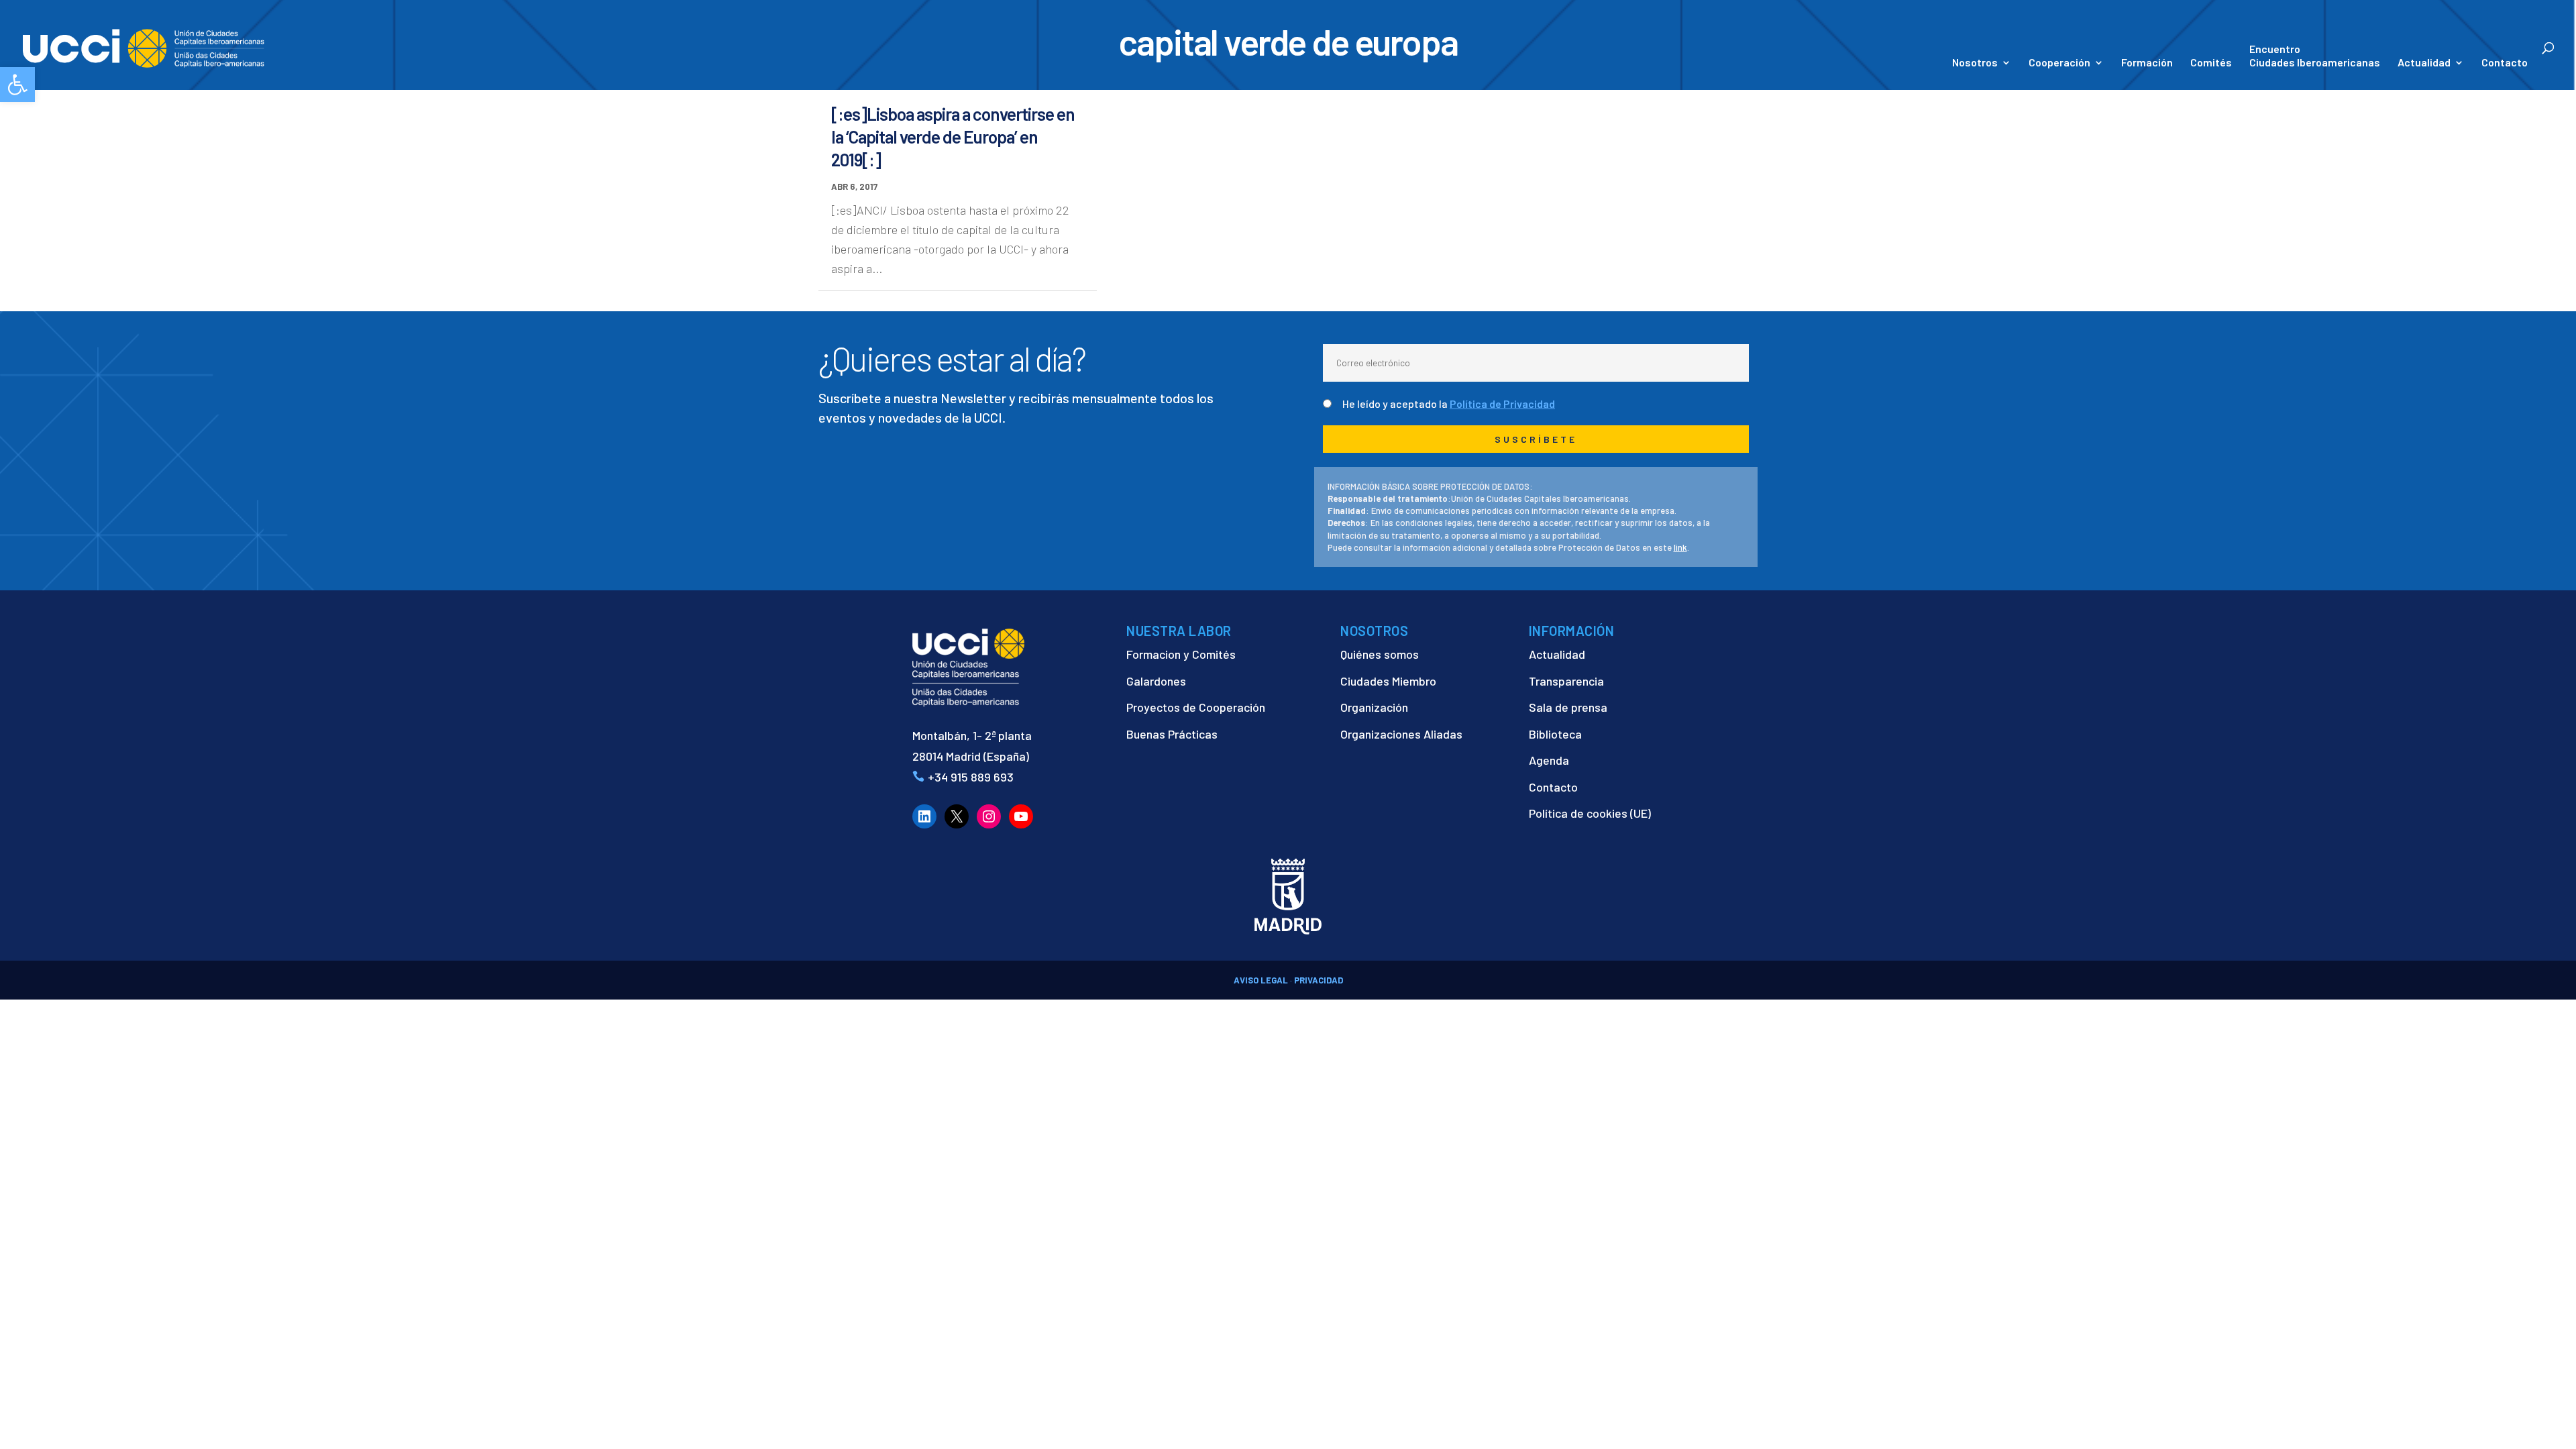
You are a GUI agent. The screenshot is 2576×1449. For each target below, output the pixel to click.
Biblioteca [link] (1555, 734)
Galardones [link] (1156, 681)
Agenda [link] (1549, 760)
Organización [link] (1374, 707)
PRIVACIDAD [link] (1319, 980)
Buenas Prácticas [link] (1172, 734)
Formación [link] (2147, 63)
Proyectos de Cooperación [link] (1196, 707)
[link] (17, 85)
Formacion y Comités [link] (1181, 654)
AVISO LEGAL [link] (1261, 980)
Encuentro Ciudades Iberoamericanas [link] (2315, 55)
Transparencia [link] (1566, 681)
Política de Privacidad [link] (1502, 404)
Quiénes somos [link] (1380, 654)
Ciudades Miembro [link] (1388, 681)
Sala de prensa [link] (1568, 707)
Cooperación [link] (2059, 63)
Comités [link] (2211, 63)
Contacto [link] (2505, 63)
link (1680, 547)
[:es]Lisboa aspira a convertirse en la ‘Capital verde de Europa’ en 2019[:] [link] (953, 137)
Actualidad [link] (2424, 63)
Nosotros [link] (1975, 63)
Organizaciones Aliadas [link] (1401, 734)
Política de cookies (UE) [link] (1590, 813)
